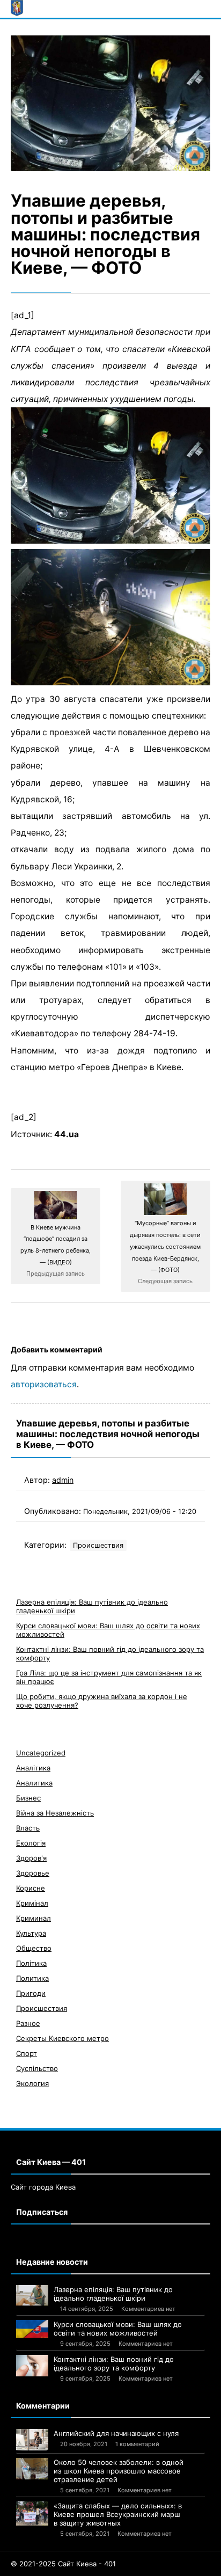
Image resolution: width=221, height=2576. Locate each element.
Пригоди (31, 1993)
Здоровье (33, 1873)
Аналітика (33, 1768)
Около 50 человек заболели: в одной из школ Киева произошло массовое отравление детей (119, 2471)
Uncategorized (41, 1753)
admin (63, 1480)
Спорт (27, 2053)
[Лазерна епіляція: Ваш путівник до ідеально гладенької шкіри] (32, 2295)
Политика (32, 1978)
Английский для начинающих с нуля (116, 2433)
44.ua (67, 1134)
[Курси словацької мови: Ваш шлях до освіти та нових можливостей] (32, 2329)
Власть (28, 1828)
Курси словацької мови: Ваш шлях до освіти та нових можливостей (118, 2329)
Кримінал (32, 1903)
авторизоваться (44, 1384)
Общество (34, 1948)
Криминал (34, 1918)
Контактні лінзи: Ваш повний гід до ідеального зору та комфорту (114, 2363)
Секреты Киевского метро (62, 2038)
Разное (28, 2023)
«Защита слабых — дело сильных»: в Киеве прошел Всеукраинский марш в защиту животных (118, 2514)
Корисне (31, 1888)
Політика (31, 1963)
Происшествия (98, 1545)
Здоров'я (31, 1858)
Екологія (31, 1843)
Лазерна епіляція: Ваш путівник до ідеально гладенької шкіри (113, 2294)
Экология (32, 2083)
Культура (31, 1933)
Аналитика (34, 1783)
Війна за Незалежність (55, 1813)
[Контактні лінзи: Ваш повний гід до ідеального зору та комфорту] (32, 2366)
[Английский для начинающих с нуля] (32, 2440)
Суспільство (37, 2068)
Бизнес (28, 1798)
